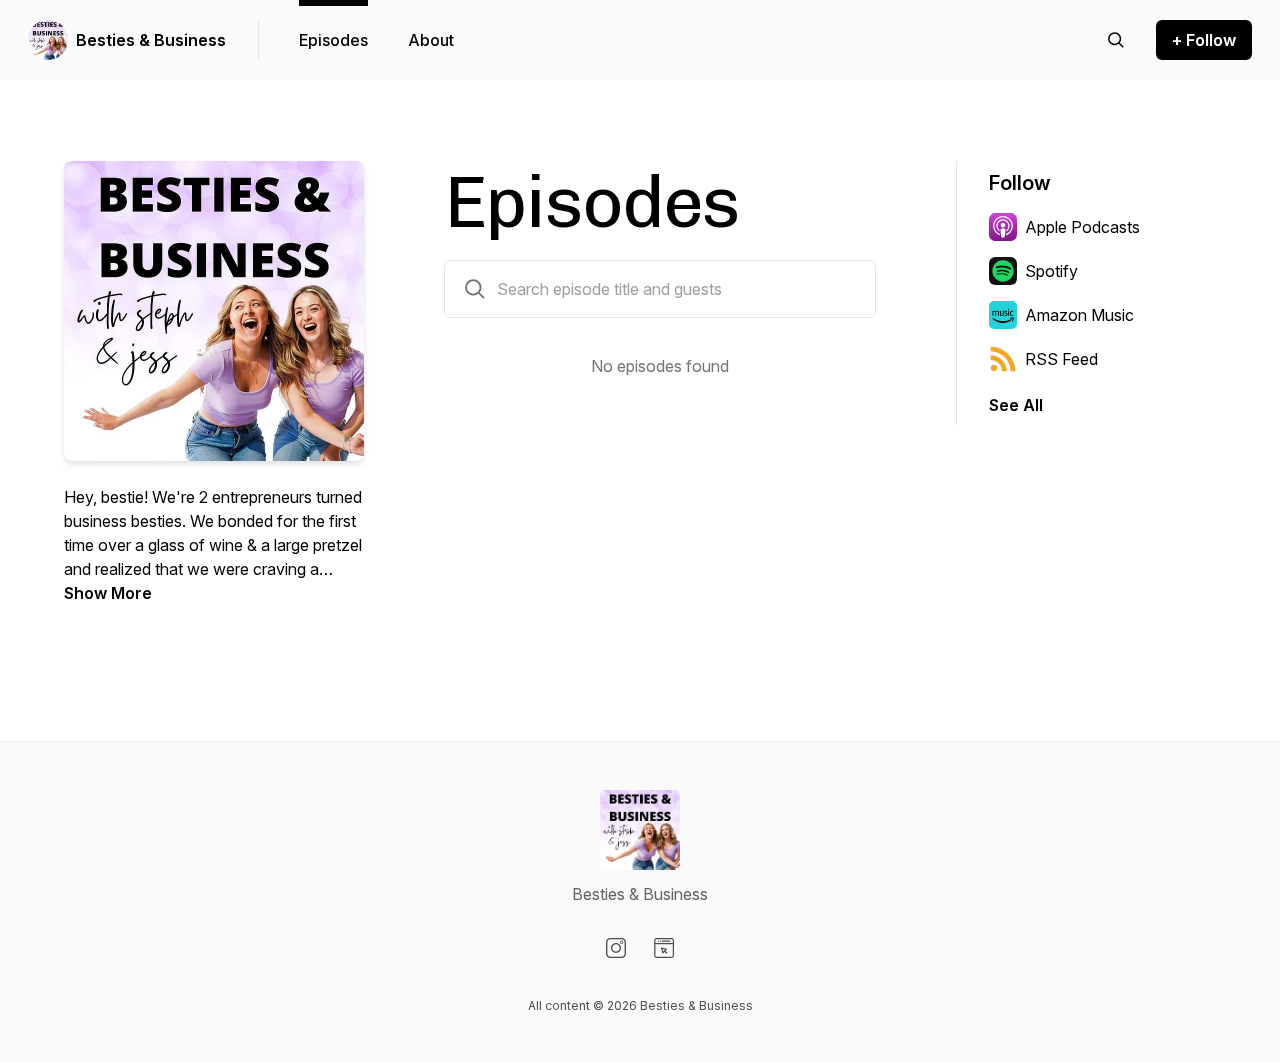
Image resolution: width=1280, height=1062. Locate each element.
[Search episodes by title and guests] (475, 289)
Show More (108, 593)
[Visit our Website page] (664, 948)
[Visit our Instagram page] (616, 948)
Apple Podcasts (1082, 227)
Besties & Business (151, 40)
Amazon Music (1079, 315)
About (431, 40)
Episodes (333, 40)
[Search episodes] (1116, 40)
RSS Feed (1061, 359)
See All (1016, 405)
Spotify (1051, 271)
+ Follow (1204, 40)
